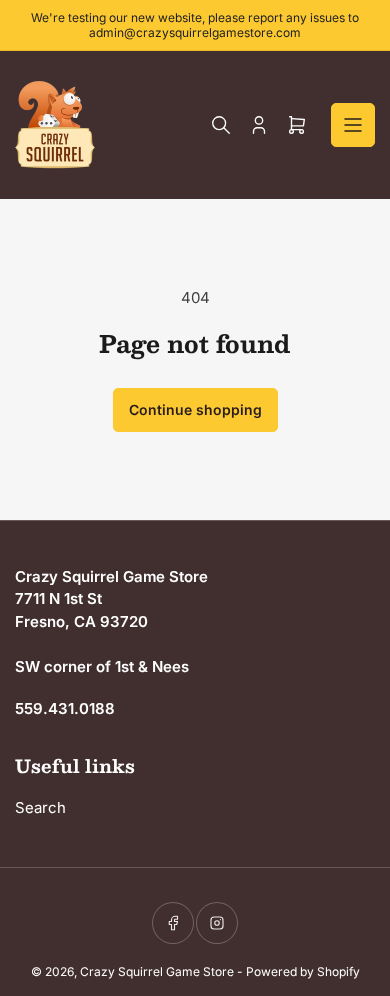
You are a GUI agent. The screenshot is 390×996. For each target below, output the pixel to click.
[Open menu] (353, 125)
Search (40, 807)
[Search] (221, 125)
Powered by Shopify (303, 971)
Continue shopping (195, 409)
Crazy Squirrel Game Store (157, 971)
